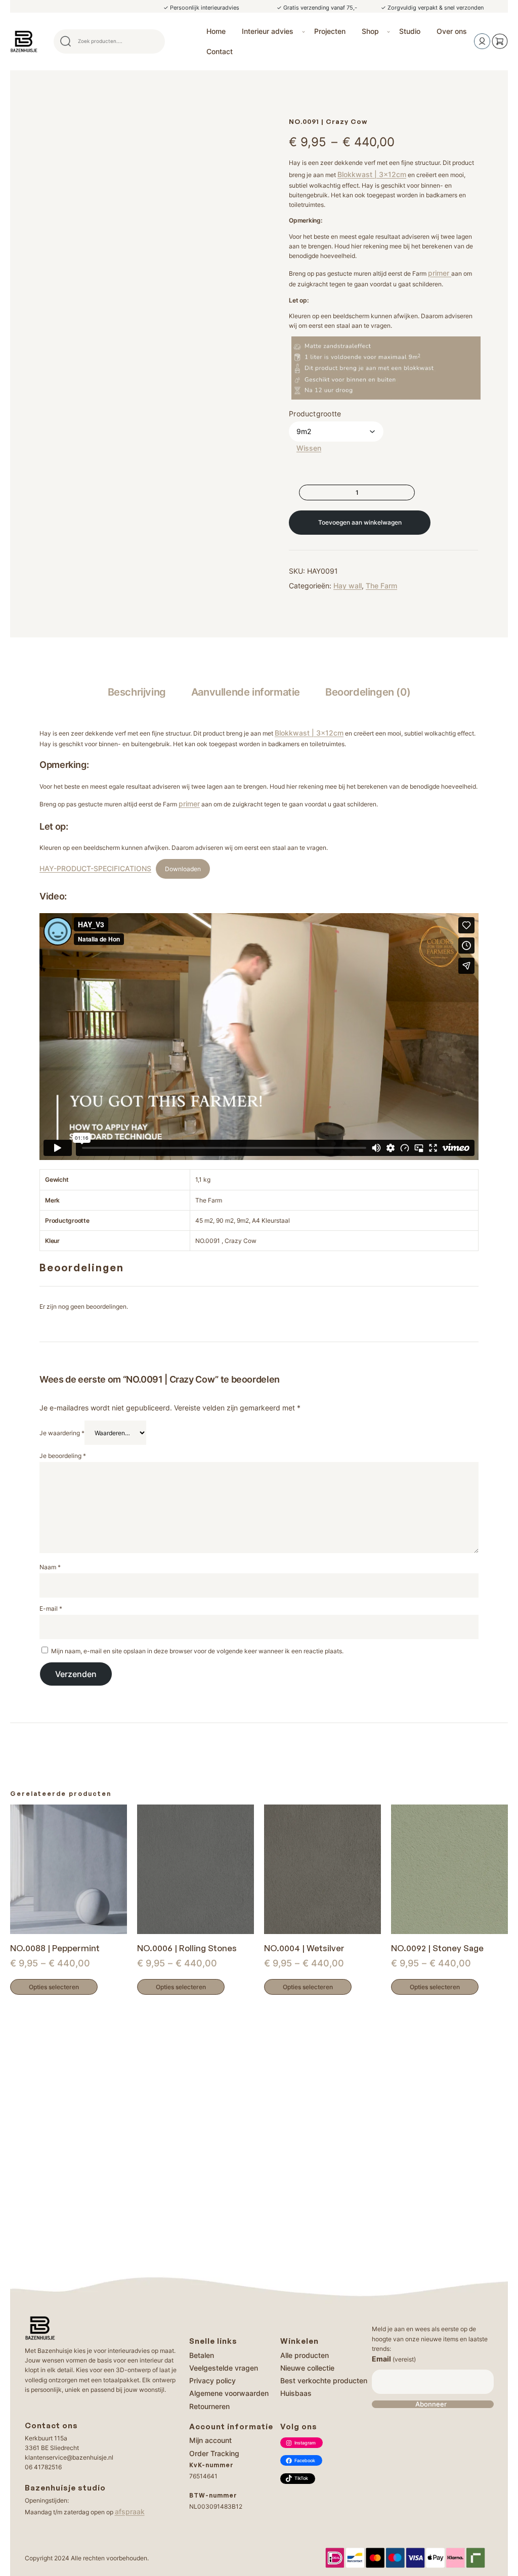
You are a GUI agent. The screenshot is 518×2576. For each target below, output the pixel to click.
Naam (50, 1567)
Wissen (309, 448)
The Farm (381, 586)
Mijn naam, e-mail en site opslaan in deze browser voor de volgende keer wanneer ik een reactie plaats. (197, 1651)
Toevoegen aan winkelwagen (360, 522)
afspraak (130, 2511)
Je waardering (62, 1433)
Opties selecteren (54, 1987)
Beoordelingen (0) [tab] (368, 692)
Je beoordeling (63, 1456)
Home (216, 31)
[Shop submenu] (388, 31)
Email (394, 2359)
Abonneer (431, 2404)
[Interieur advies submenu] (304, 31)
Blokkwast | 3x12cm (372, 174)
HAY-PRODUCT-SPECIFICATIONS (95, 868)
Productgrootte (315, 414)
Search (153, 41)
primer (440, 273)
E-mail (51, 1608)
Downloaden (183, 869)
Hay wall (348, 586)
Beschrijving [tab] (137, 692)
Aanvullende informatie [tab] (246, 692)
